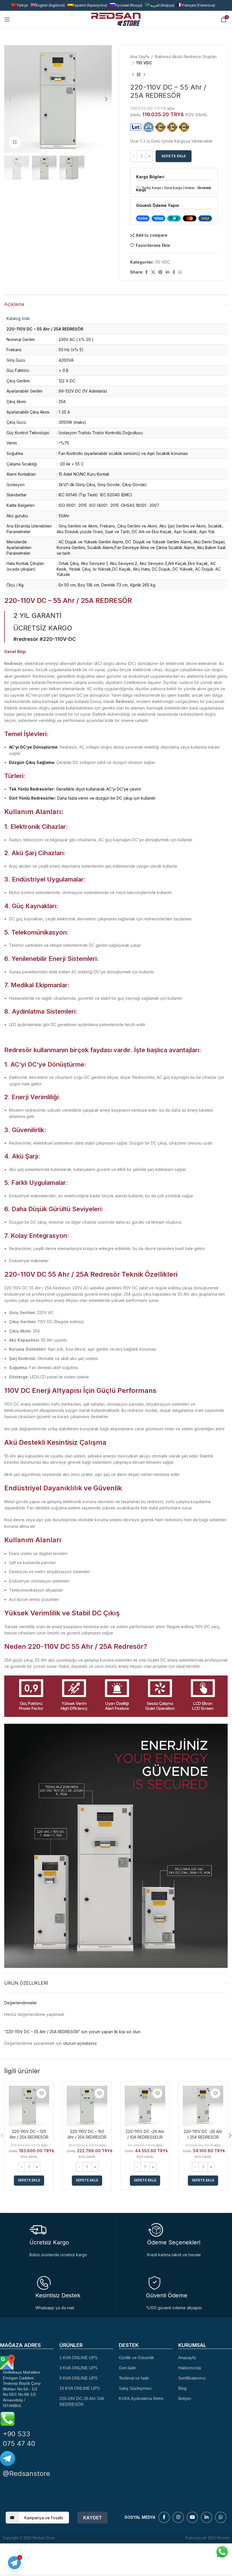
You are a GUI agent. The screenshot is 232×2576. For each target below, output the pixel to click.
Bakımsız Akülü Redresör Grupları (186, 57)
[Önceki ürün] (133, 75)
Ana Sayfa (140, 57)
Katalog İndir (18, 318)
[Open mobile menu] (7, 19)
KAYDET (93, 2518)
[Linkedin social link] (167, 272)
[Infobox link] (58, 2293)
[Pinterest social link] (160, 272)
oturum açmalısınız (80, 2043)
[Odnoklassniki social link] (174, 272)
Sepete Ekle (174, 156)
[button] (29, 2181)
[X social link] (153, 272)
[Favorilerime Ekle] (41, 2093)
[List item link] (86, 2358)
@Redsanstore (26, 2474)
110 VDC (144, 63)
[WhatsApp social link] (180, 272)
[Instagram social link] (178, 2517)
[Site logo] (116, 19)
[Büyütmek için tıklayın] (15, 142)
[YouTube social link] (192, 2517)
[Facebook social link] (146, 272)
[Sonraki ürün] (144, 75)
